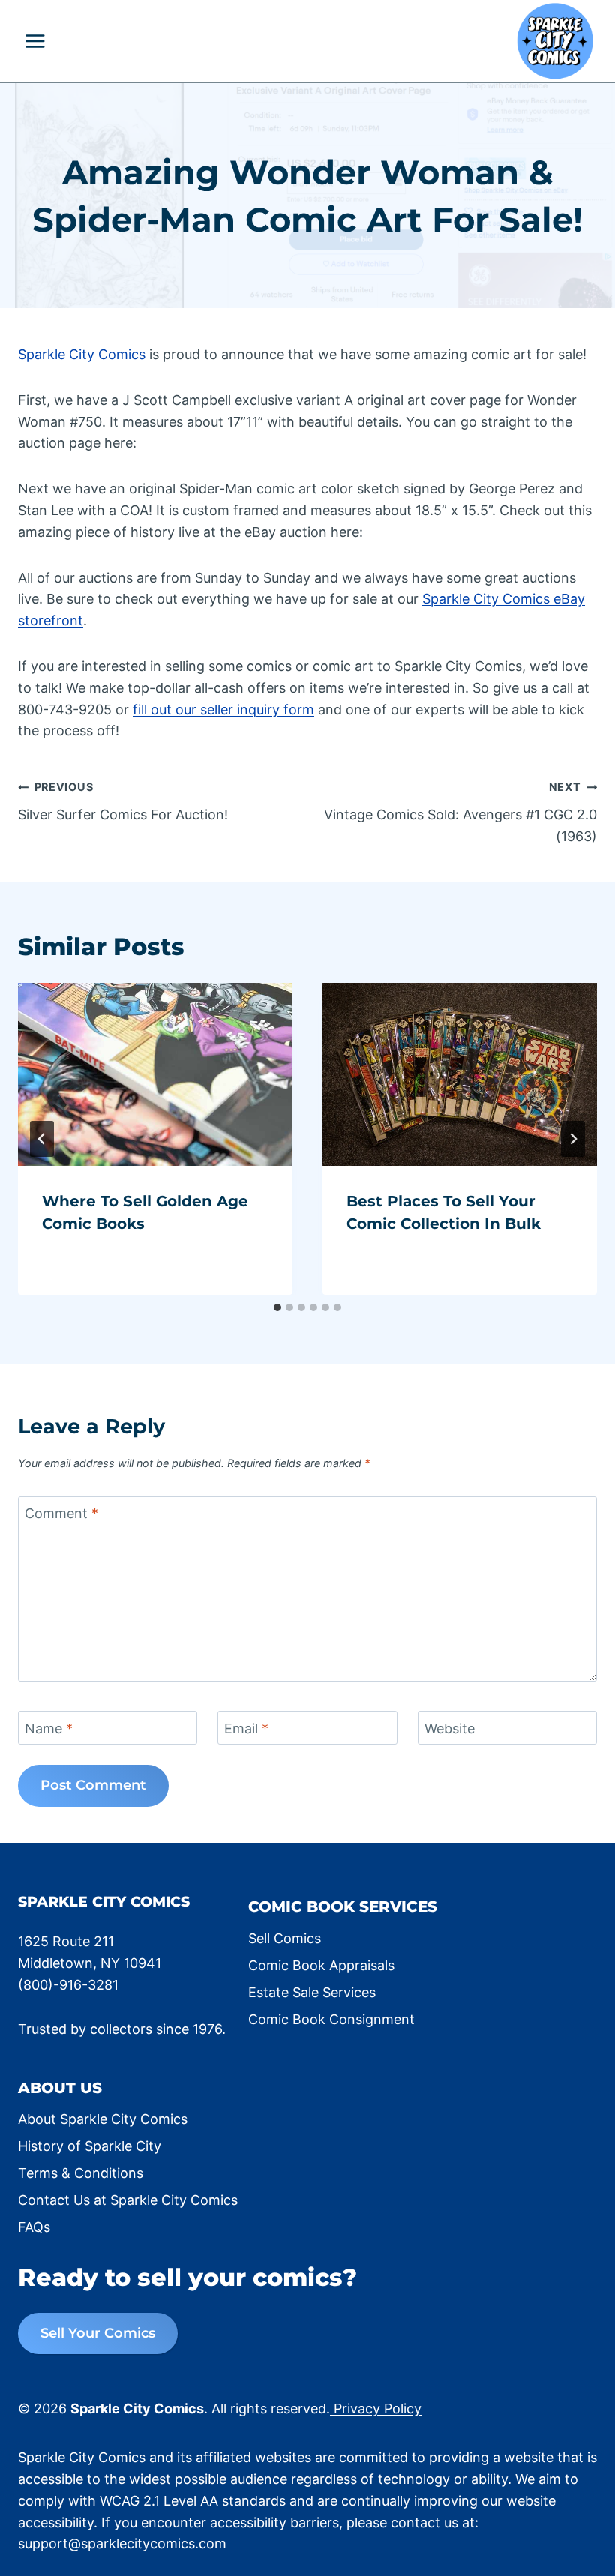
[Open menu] (36, 41)
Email (246, 1728)
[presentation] (155, 1074)
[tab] (277, 1307)
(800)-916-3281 (68, 1985)
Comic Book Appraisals (321, 1965)
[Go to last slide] (42, 1139)
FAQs (34, 2227)
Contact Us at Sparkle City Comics (128, 2200)
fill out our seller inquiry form (223, 710)
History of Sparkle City (90, 2146)
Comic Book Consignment (331, 2019)
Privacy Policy (376, 2408)
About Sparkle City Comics (103, 2119)
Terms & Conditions (81, 2173)
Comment (61, 1513)
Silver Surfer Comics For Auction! (123, 801)
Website (450, 1728)
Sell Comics (285, 1938)
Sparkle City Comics (82, 354)
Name (49, 1728)
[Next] (573, 1139)
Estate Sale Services (312, 1992)
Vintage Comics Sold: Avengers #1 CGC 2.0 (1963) (460, 812)
